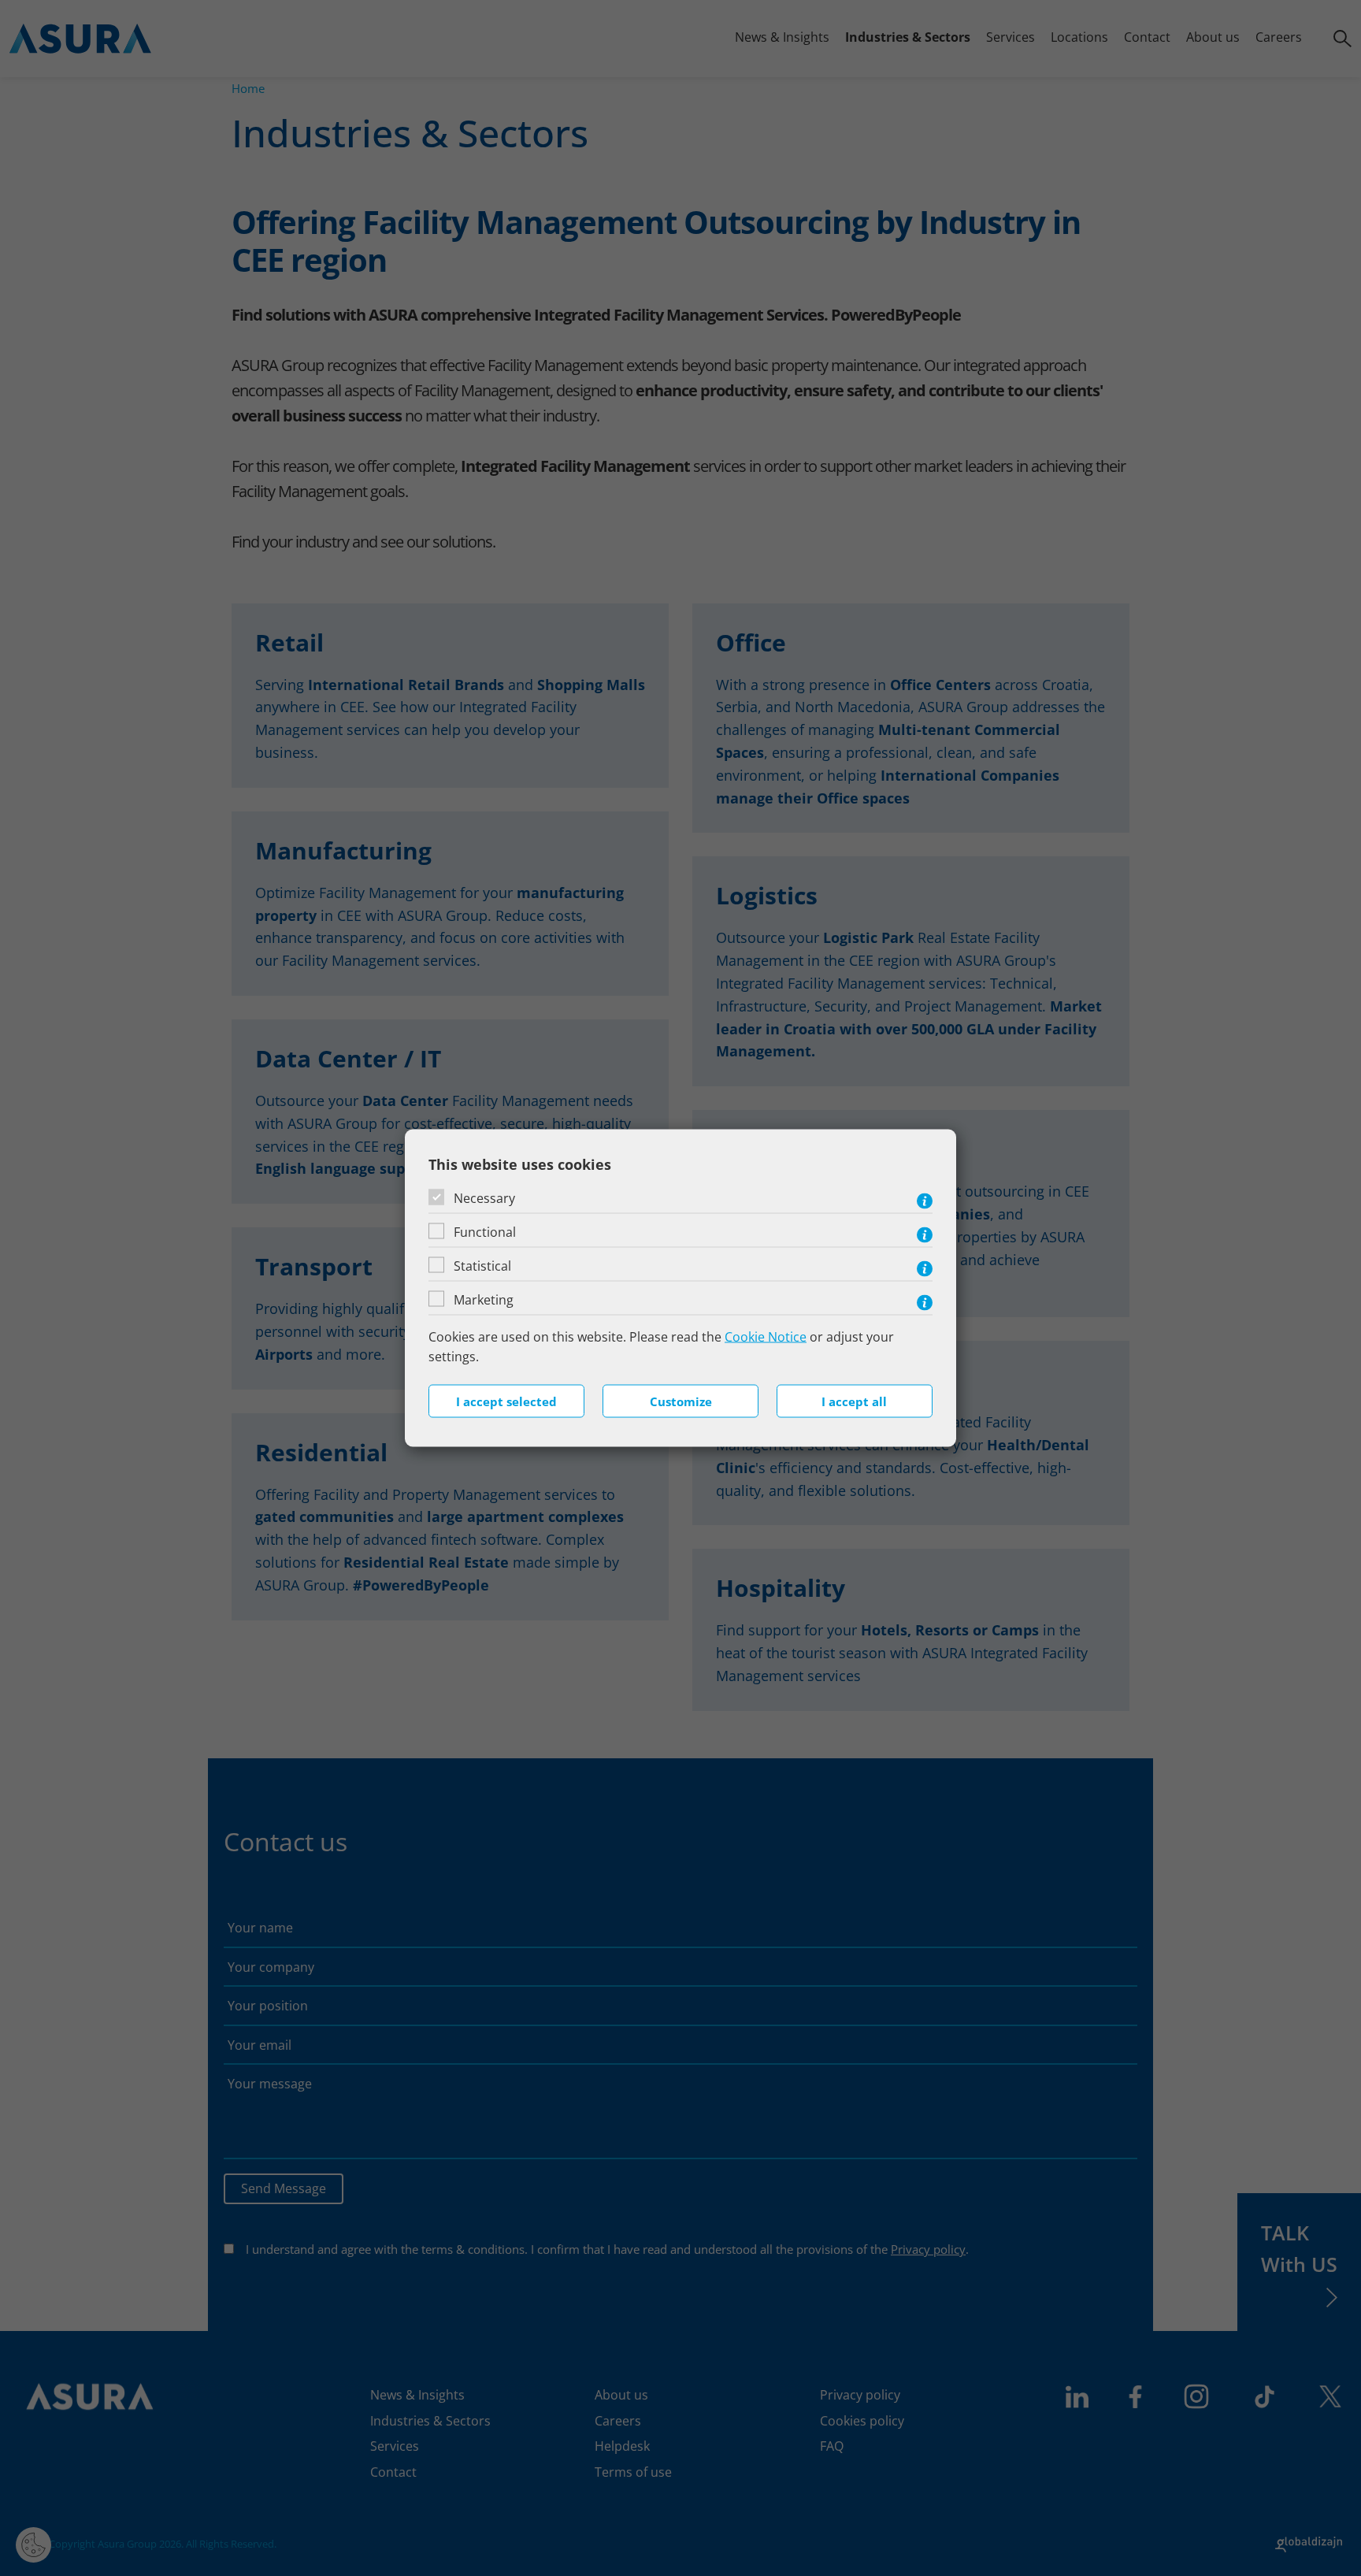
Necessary (484, 1197)
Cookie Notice (766, 1336)
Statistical (482, 1265)
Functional (485, 1231)
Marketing (484, 1299)
